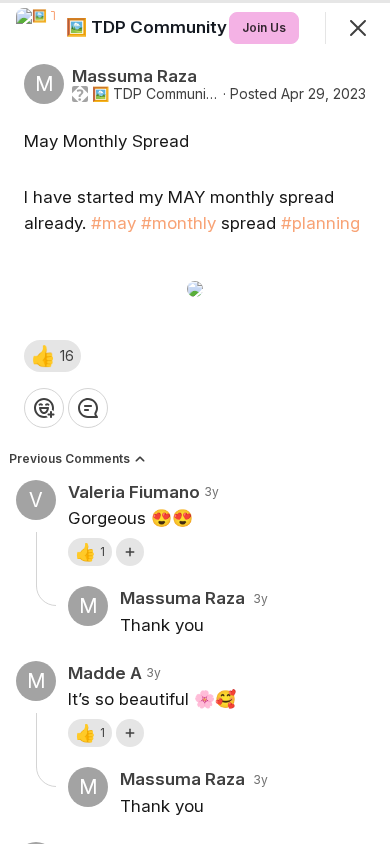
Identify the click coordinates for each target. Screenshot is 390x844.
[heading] (210, 27)
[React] (44, 408)
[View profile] (36, 28)
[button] (52, 356)
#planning (320, 223)
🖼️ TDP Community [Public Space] (155, 94)
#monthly (178, 223)
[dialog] (195, 422)
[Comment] (88, 408)
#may (113, 223)
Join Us (264, 27)
